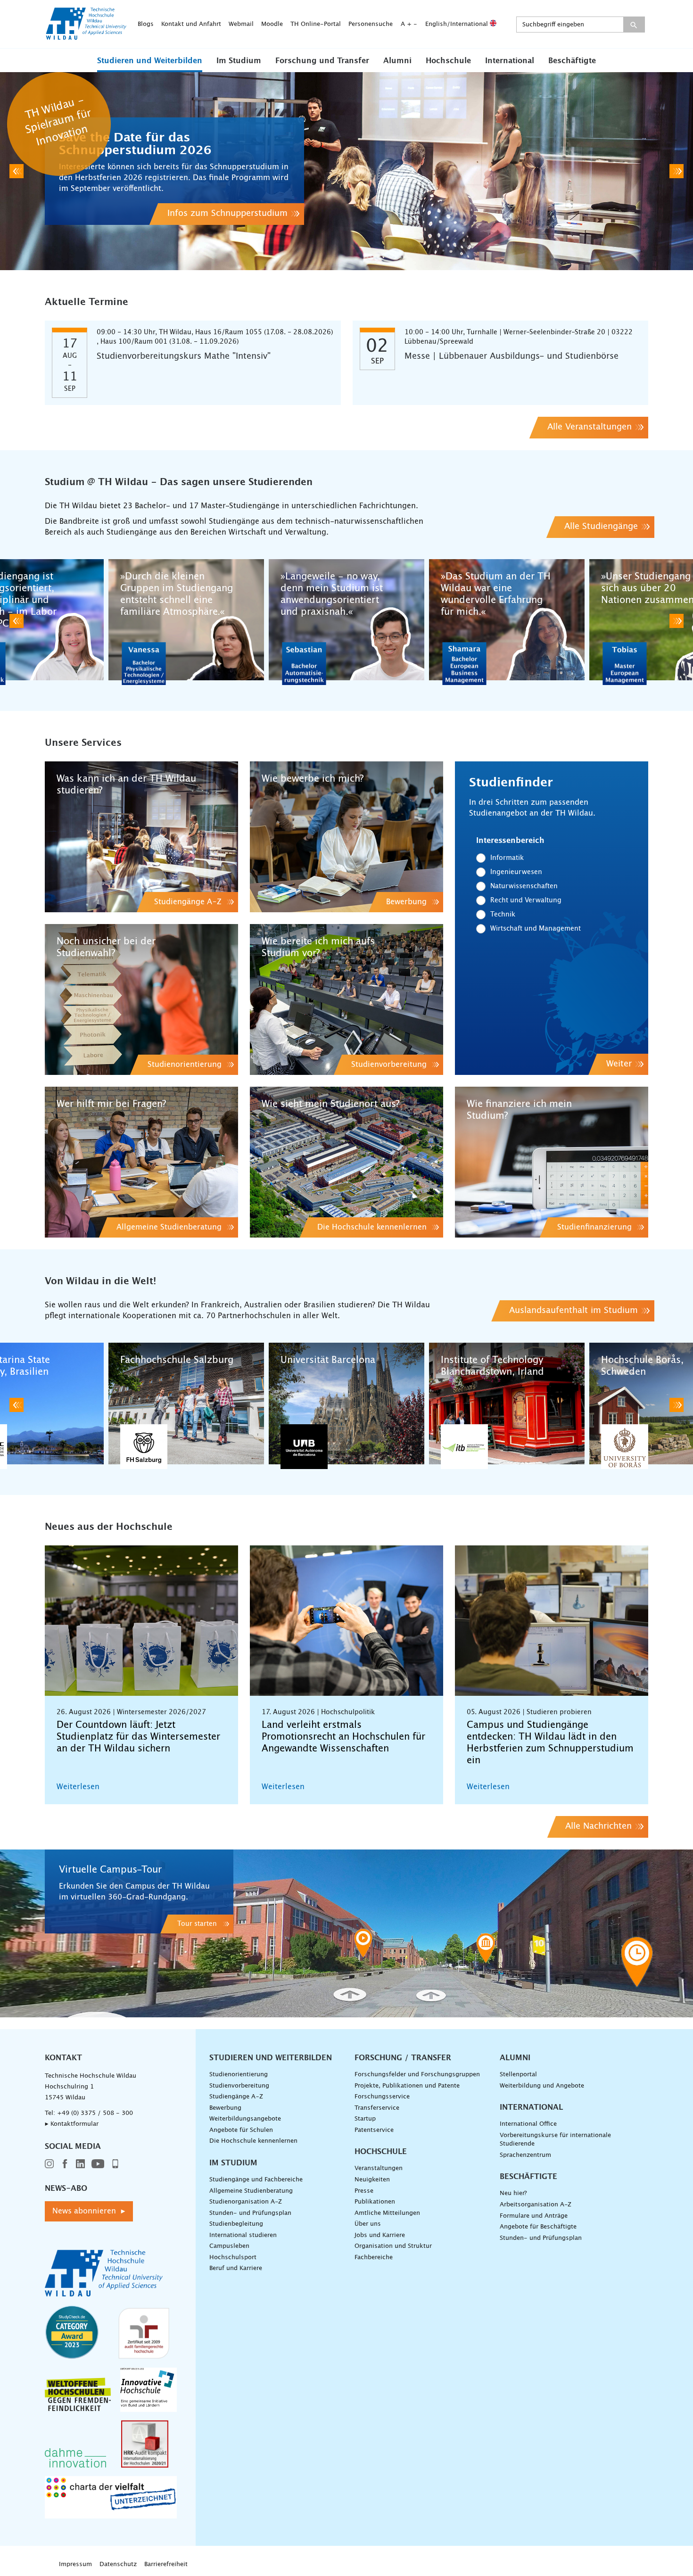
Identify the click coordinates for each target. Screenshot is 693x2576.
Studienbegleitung (236, 2224)
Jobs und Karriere (380, 2235)
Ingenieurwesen (516, 872)
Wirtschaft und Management (536, 929)
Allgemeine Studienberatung (251, 2191)
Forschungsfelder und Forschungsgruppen (417, 2075)
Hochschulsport (233, 2258)
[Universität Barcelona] (346, 1405)
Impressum (75, 2564)
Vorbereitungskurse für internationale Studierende (555, 2140)
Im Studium (239, 61)
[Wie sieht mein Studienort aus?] (346, 1162)
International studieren (243, 2235)
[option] (346, 171)
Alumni (397, 61)
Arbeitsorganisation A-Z (536, 2205)
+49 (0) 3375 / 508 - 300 (95, 2113)
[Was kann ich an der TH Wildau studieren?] (141, 837)
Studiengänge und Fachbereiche (256, 2180)
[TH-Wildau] (86, 37)
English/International (458, 24)
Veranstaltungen (379, 2168)
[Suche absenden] (634, 25)
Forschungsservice (382, 2097)
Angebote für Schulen (241, 2130)
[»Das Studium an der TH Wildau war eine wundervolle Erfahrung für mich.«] (507, 621)
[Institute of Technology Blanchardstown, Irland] (507, 1405)
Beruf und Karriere (236, 2268)
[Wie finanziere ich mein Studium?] (552, 1162)
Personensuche (371, 24)
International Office (528, 2124)
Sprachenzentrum (525, 2155)
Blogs (146, 24)
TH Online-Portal (316, 24)
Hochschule (448, 61)
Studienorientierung (239, 2075)
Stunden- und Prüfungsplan (250, 2213)
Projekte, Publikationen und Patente (407, 2086)
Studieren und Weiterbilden (150, 61)
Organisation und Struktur (393, 2246)
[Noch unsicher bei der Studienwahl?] (141, 999)
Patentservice (374, 2130)
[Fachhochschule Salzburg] (186, 1405)
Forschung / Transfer (403, 2058)
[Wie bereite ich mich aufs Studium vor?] (346, 999)
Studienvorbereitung (239, 2086)
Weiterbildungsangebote (245, 2119)
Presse (364, 2191)
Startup (365, 2119)
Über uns (368, 2224)
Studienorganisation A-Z (246, 2202)
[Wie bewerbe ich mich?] (346, 837)
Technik (503, 915)
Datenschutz (118, 2564)
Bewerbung (225, 2108)
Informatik (507, 858)
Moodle (272, 24)
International (510, 61)
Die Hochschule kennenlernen (253, 2141)
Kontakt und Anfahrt (191, 24)
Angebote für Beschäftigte (538, 2227)
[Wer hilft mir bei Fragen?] (141, 1162)
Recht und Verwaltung (526, 900)
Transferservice (377, 2108)
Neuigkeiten (372, 2180)
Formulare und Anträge (534, 2216)
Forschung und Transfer (322, 61)
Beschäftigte (572, 61)
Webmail (241, 24)
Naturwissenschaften (524, 886)
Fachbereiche (374, 2258)
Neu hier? (513, 2193)
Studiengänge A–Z (236, 2097)
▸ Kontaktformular (72, 2124)
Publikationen (375, 2202)
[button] (150, 60)
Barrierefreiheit (166, 2564)
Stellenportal (518, 2075)
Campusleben (229, 2246)
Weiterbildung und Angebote (542, 2086)
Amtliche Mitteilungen (387, 2213)
